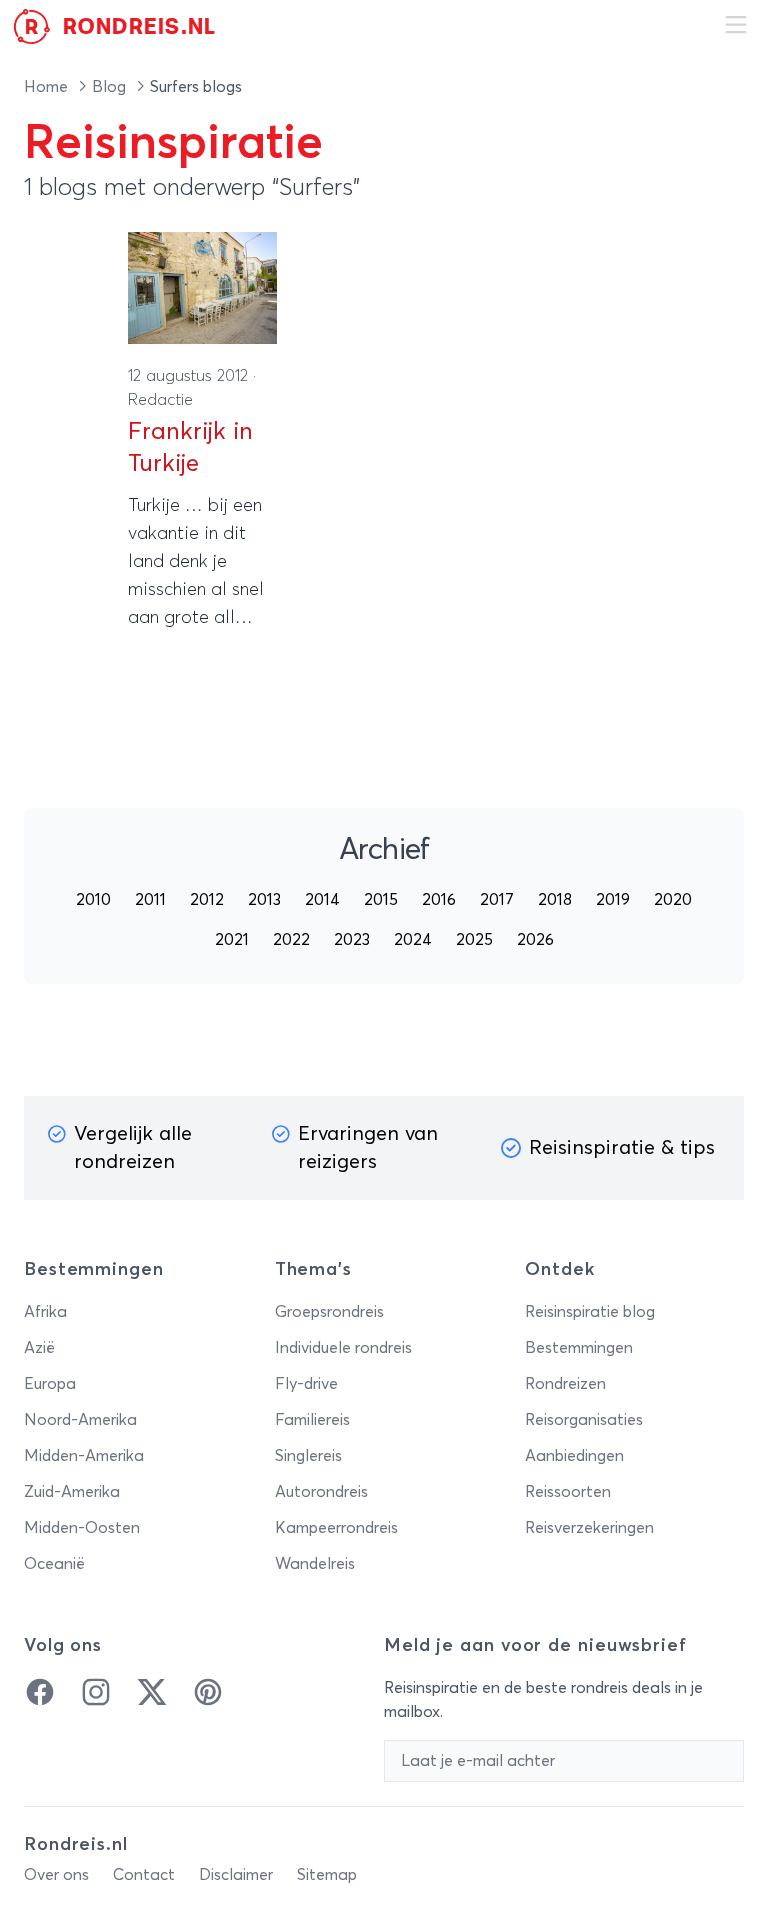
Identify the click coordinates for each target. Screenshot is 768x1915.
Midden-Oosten (82, 1528)
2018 (555, 900)
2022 (291, 940)
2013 (264, 900)
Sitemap (327, 1875)
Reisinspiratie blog (590, 1312)
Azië (39, 1348)
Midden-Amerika (84, 1456)
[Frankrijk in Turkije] (202, 288)
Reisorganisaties (584, 1420)
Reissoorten (568, 1492)
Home (48, 87)
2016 (439, 900)
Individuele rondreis (343, 1348)
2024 (413, 940)
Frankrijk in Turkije (190, 448)
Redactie (160, 400)
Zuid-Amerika (72, 1492)
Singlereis (308, 1456)
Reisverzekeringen (589, 1528)
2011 (150, 900)
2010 (93, 900)
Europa (50, 1384)
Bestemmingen (579, 1348)
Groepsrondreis (329, 1312)
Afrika (45, 1312)
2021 (232, 940)
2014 (322, 900)
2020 (673, 900)
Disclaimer (236, 1875)
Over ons (56, 1875)
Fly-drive (306, 1384)
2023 (352, 940)
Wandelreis (315, 1564)
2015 (381, 900)
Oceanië (54, 1564)
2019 (613, 900)
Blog (111, 87)
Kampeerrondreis (336, 1528)
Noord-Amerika (80, 1420)
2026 (535, 940)
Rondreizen (565, 1384)
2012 (207, 900)
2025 (474, 940)
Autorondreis (321, 1492)
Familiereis (312, 1420)
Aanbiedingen (574, 1456)
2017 (497, 900)
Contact (144, 1875)
